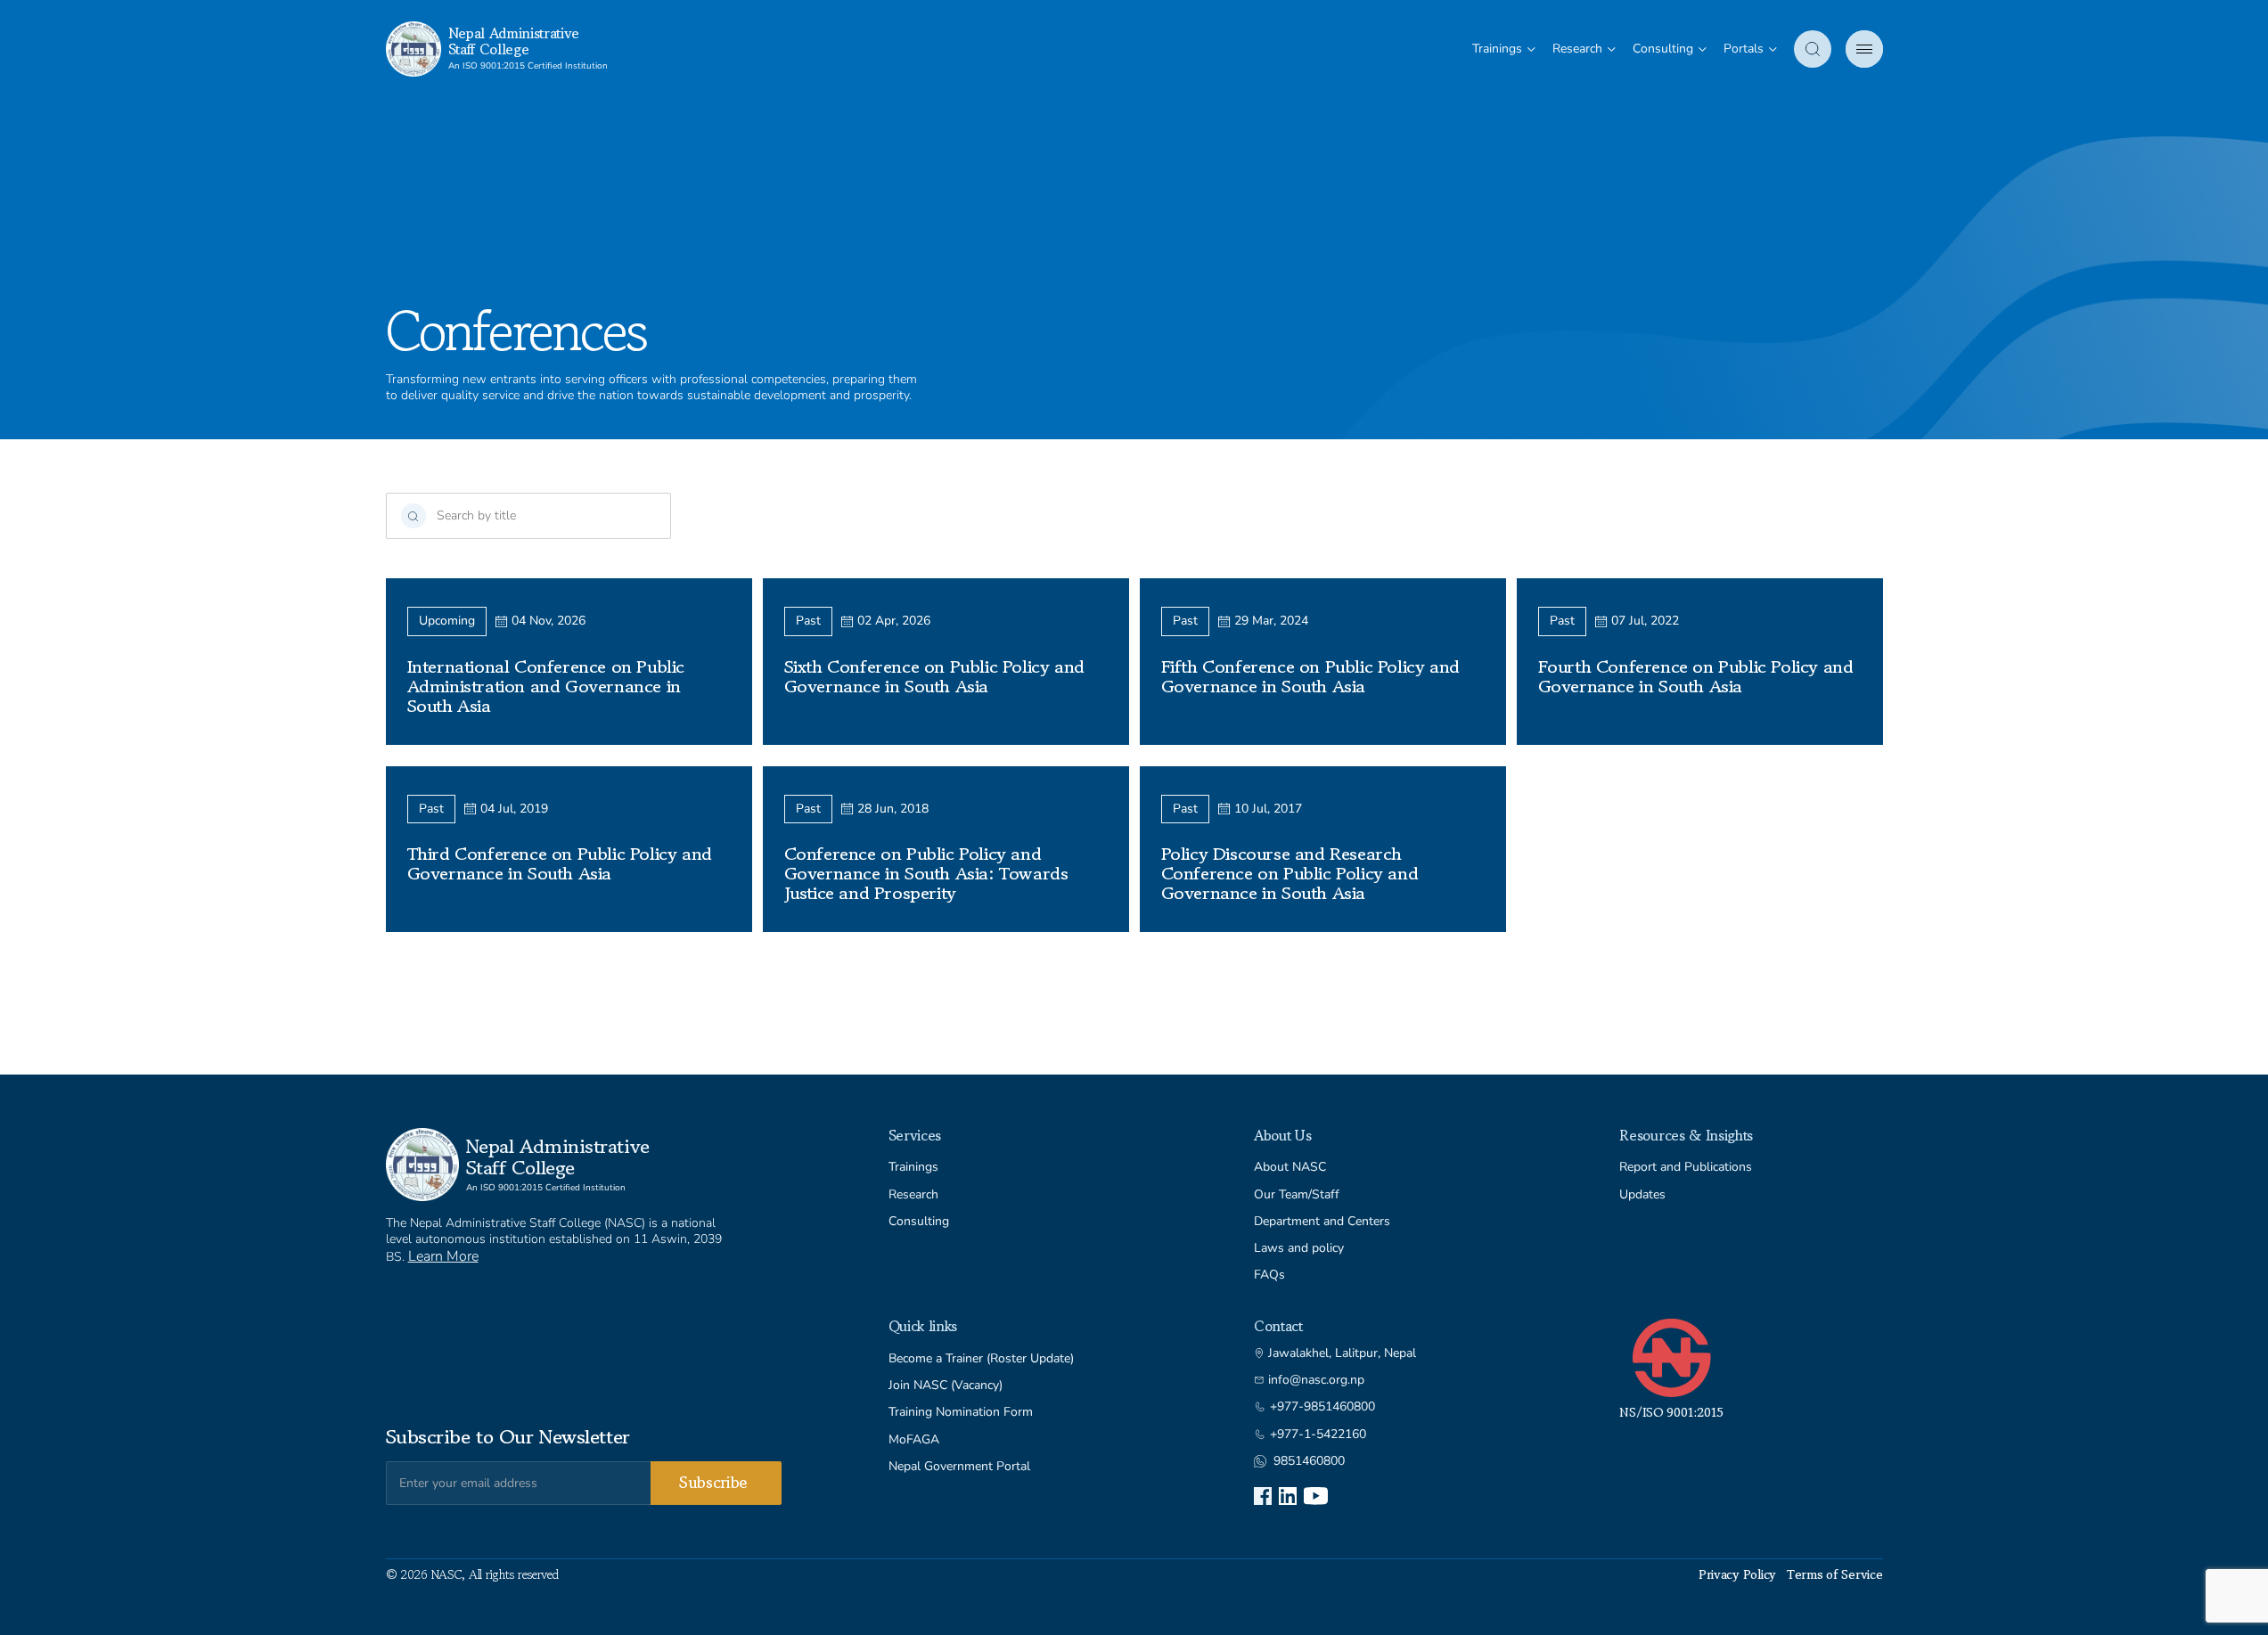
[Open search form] (1813, 49)
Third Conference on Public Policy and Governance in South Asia (560, 864)
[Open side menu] (1864, 49)
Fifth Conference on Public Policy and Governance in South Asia (1310, 677)
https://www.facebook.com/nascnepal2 (1263, 1496)
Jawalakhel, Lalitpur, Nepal (1342, 1353)
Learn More (443, 1256)
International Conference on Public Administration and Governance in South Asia (546, 687)
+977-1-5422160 (1318, 1435)
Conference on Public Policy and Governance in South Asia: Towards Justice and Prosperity (926, 874)
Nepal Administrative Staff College (514, 41)
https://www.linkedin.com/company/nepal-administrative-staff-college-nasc (1288, 1496)
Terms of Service (1835, 1574)
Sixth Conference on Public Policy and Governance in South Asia (934, 677)
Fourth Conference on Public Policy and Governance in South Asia (1696, 677)
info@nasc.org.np (1316, 1380)
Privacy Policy (1737, 1574)
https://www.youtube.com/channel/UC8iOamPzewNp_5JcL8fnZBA (1316, 1496)
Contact (1278, 1326)
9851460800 (1309, 1461)
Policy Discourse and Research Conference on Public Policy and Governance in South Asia (1290, 874)
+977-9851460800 (1322, 1407)
